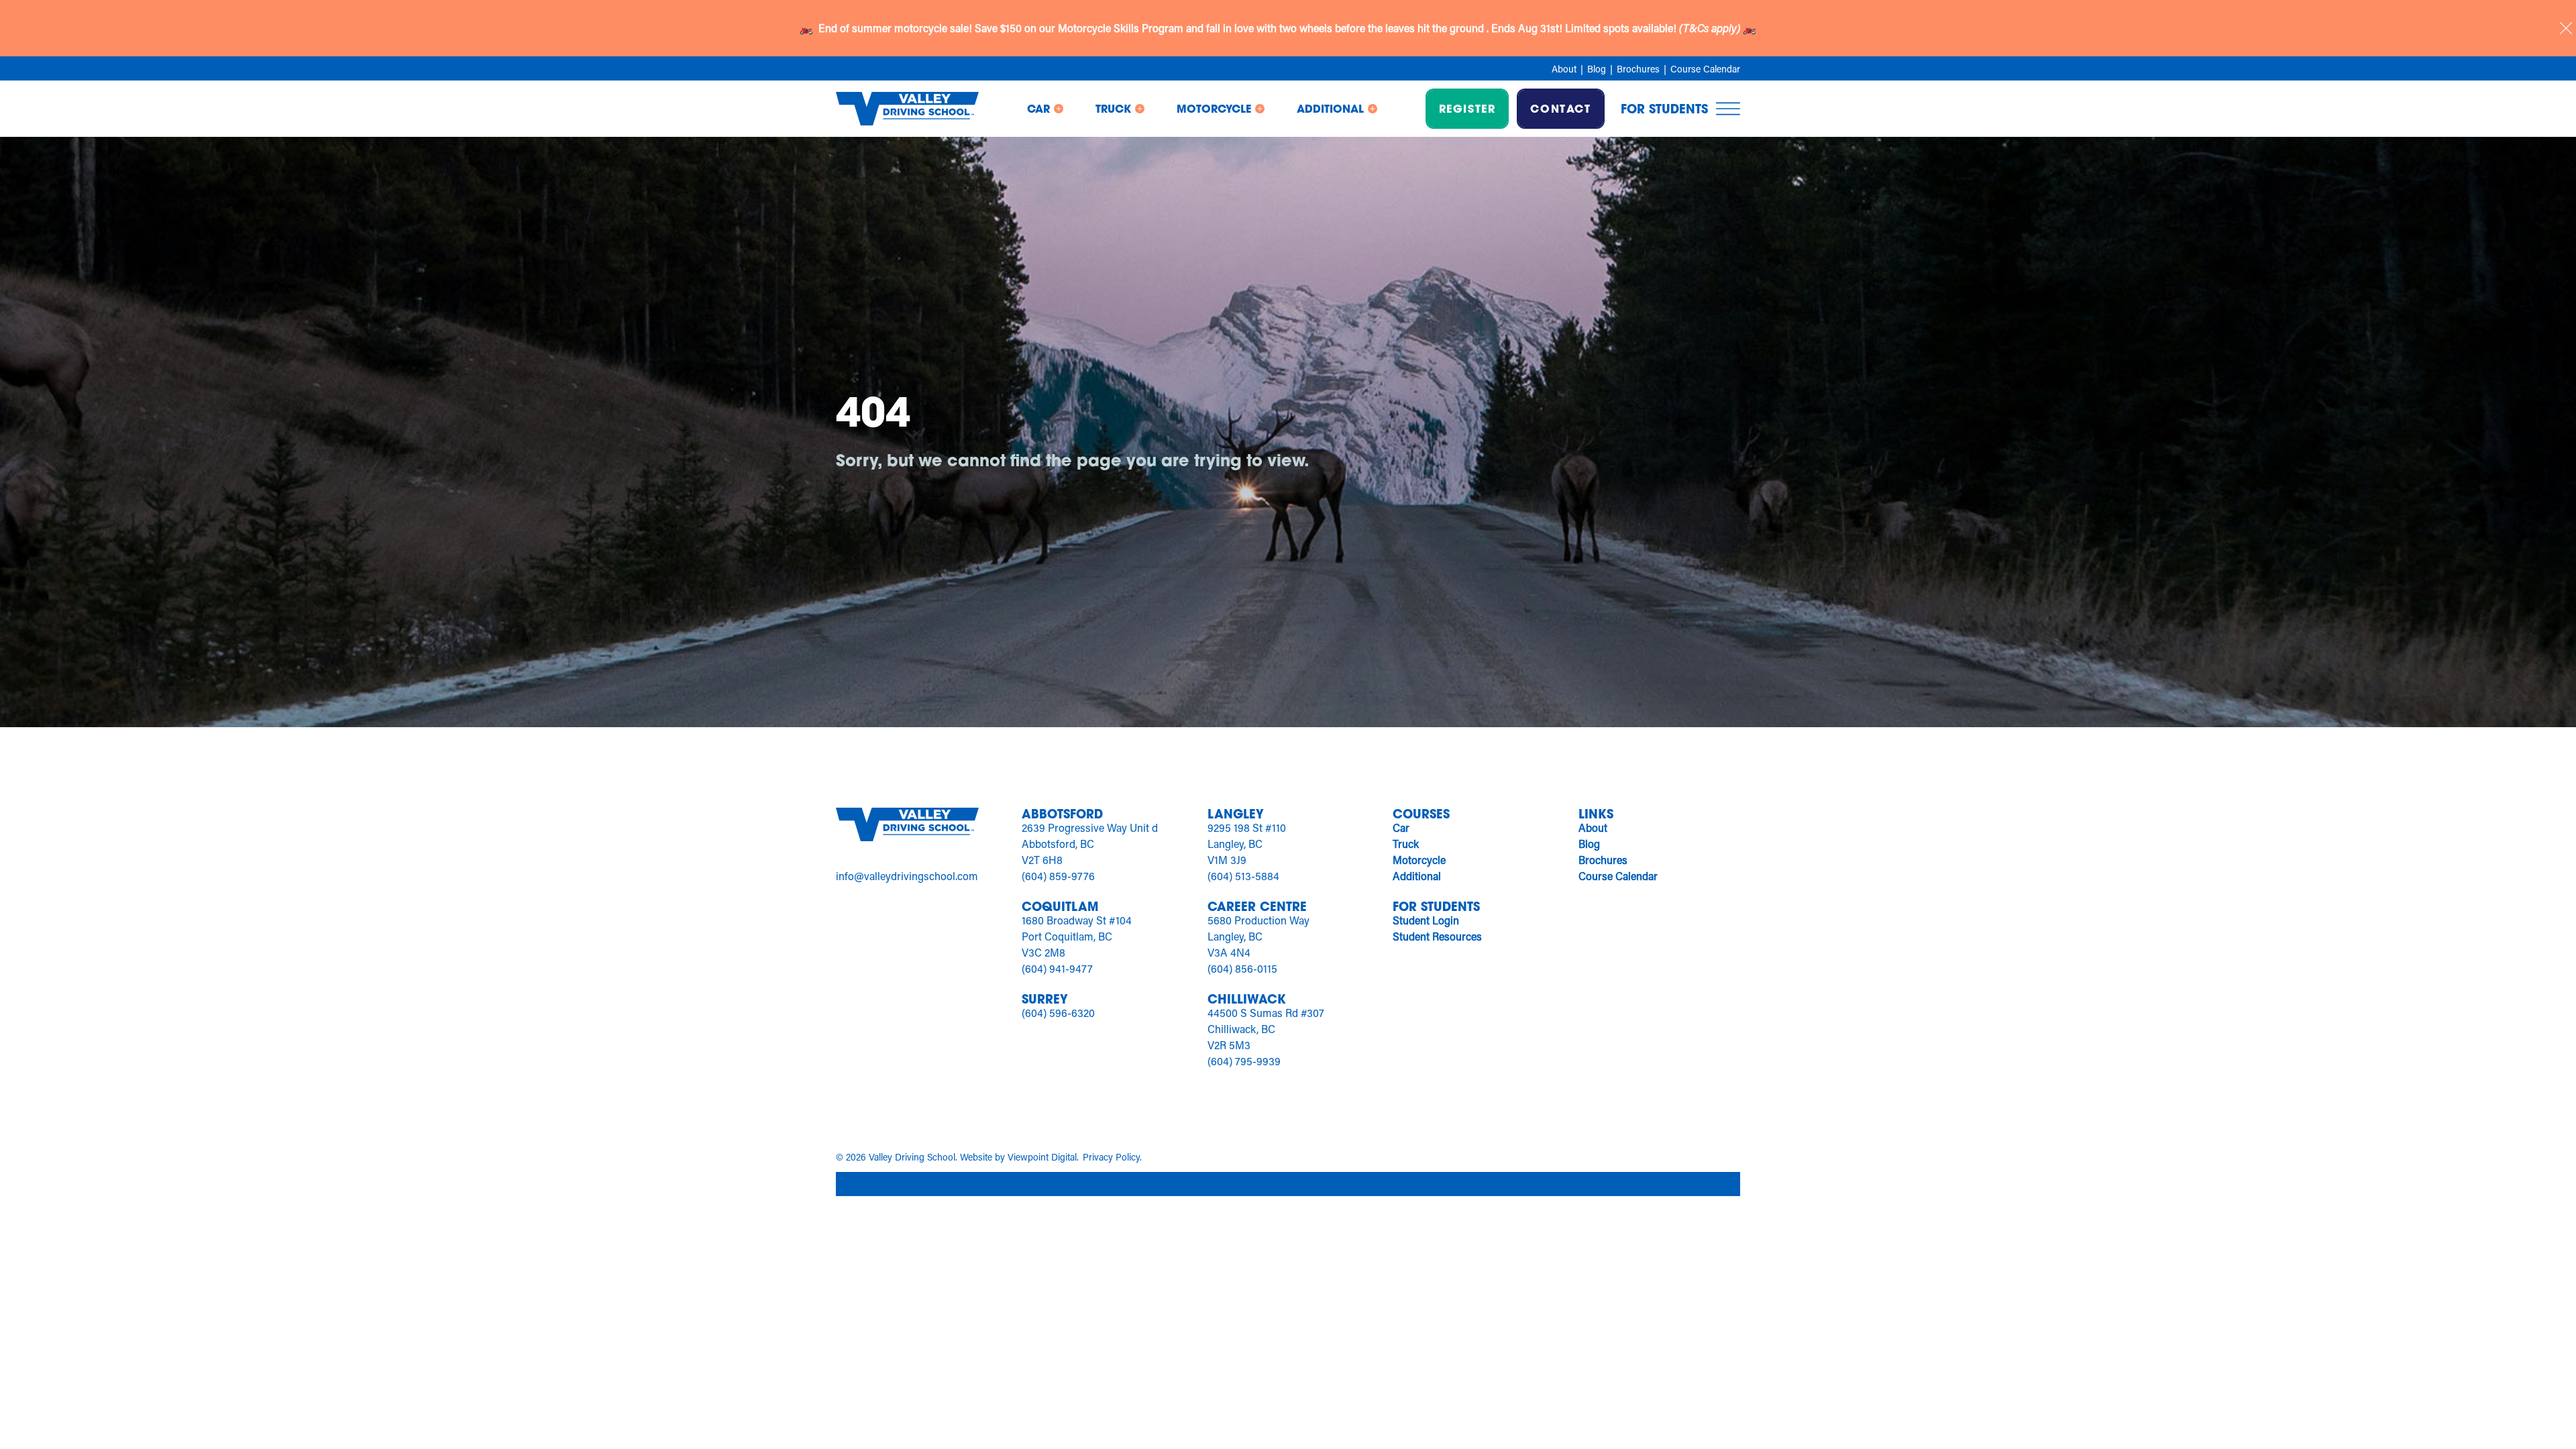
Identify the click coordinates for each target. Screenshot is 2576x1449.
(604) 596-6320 (1058, 1013)
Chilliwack (1247, 999)
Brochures (1638, 69)
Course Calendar (1705, 69)
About (1564, 69)
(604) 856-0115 (1242, 968)
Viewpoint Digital (1042, 1157)
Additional (1417, 876)
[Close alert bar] (2566, 28)
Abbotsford (1062, 814)
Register (1467, 108)
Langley (1236, 814)
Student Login (1426, 920)
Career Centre (1257, 906)
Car (1401, 827)
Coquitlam (1060, 906)
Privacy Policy (1111, 1157)
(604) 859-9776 (1058, 876)
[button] (1045, 109)
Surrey (1045, 999)
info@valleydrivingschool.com (907, 876)
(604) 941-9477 (1057, 968)
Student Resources (1437, 936)
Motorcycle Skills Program (1122, 28)
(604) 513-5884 (1243, 876)
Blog (1597, 69)
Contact (1560, 108)
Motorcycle (1419, 860)
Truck (1406, 844)
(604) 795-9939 (1244, 1061)
